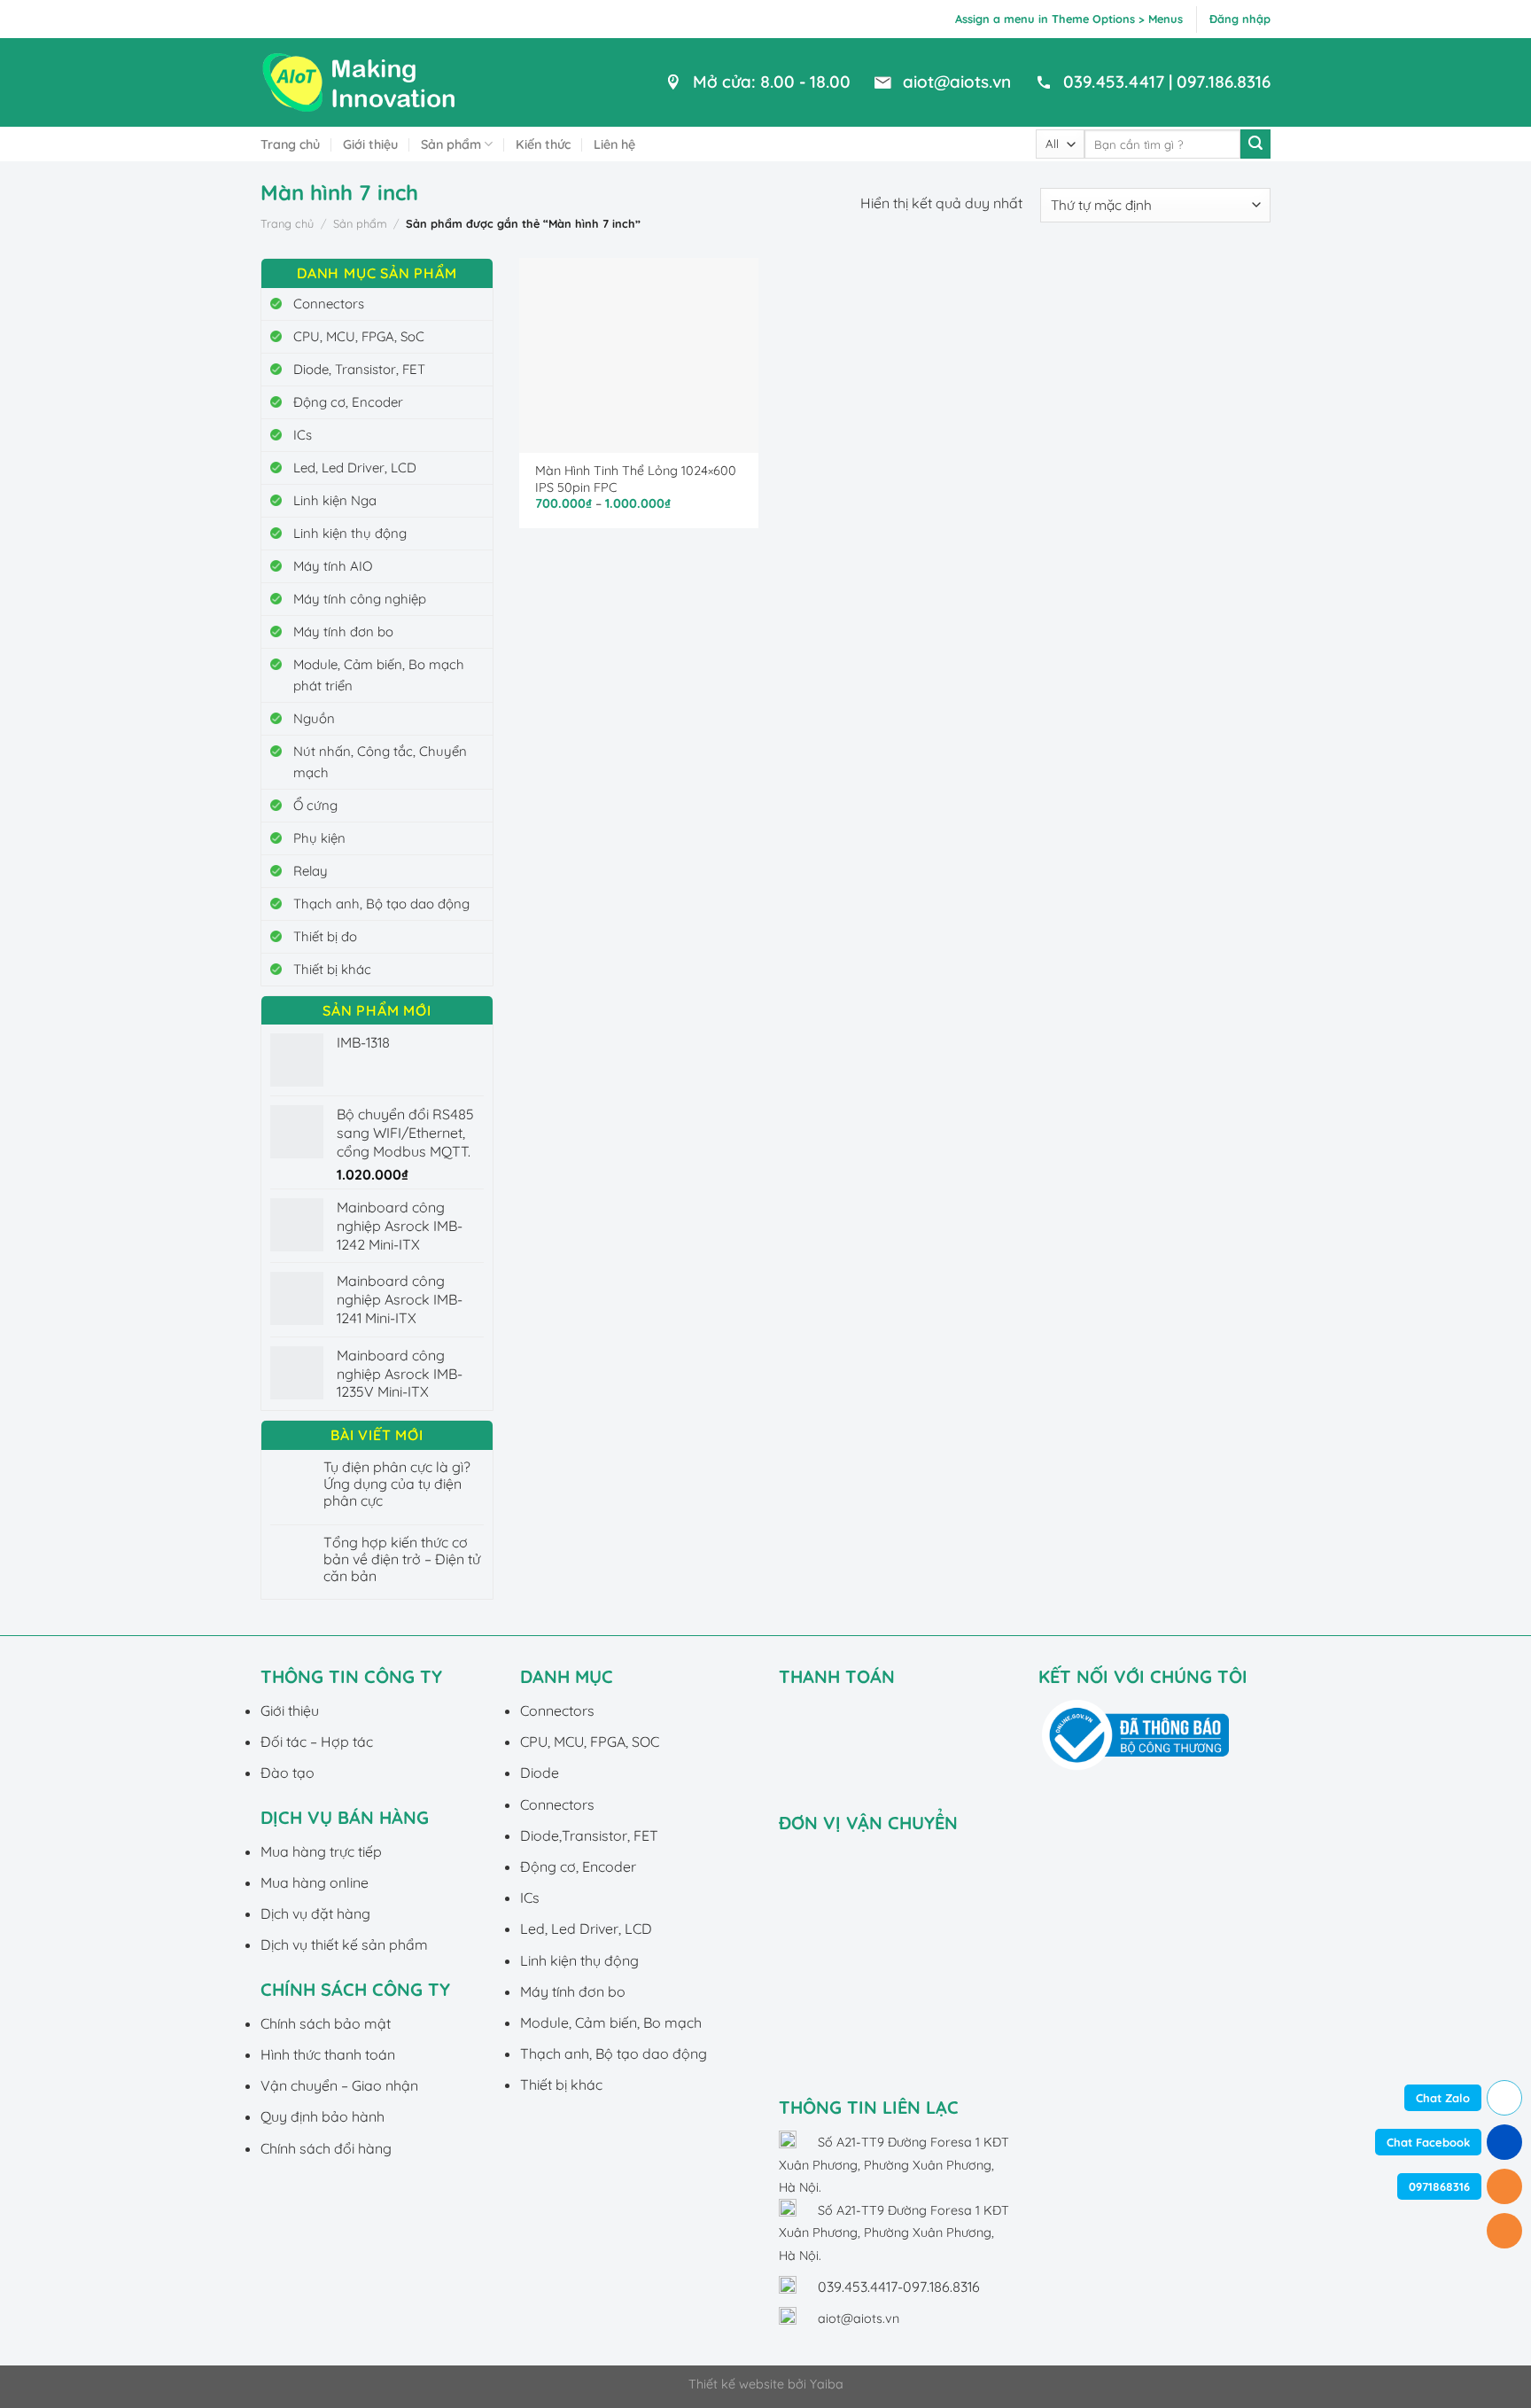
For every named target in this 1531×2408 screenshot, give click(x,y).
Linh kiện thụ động (350, 533)
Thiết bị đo (325, 936)
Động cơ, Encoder (348, 402)
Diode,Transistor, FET (589, 1835)
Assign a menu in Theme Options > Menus (1069, 19)
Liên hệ (614, 144)
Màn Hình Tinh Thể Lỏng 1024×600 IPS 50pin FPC (636, 479)
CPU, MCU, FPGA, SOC (590, 1742)
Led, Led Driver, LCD (355, 468)
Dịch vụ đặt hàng (315, 1913)
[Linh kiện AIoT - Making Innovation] (362, 82)
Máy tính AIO (333, 566)
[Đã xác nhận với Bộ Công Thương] (1135, 1734)
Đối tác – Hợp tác (317, 1742)
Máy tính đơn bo (343, 631)
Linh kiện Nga (335, 500)
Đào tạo (288, 1773)
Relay (311, 871)
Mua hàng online (315, 1882)
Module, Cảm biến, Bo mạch (611, 2022)
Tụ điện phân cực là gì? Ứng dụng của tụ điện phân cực (397, 1484)
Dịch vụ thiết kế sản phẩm (344, 1944)
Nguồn (314, 718)
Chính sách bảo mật (326, 2023)
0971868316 (1439, 2186)
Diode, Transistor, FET (359, 369)
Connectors (329, 304)
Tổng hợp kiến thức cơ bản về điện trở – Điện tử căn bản (402, 1559)
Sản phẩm (451, 144)
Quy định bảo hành (323, 2116)
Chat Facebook (1428, 2142)
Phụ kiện (319, 838)
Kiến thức (543, 144)
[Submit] (1255, 144)
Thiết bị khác (332, 969)
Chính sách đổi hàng (326, 2148)
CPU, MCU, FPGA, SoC (359, 336)
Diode (540, 1773)
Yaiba (827, 2384)
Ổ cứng (315, 805)
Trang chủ (290, 144)
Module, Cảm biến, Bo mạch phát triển (379, 675)
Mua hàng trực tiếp (321, 1851)
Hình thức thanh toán (328, 2054)
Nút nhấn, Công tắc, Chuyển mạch (380, 762)
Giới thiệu (370, 144)
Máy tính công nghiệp (360, 599)
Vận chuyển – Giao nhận (339, 2085)
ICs (303, 435)
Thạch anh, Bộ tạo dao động (381, 904)
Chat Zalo (1443, 2098)
